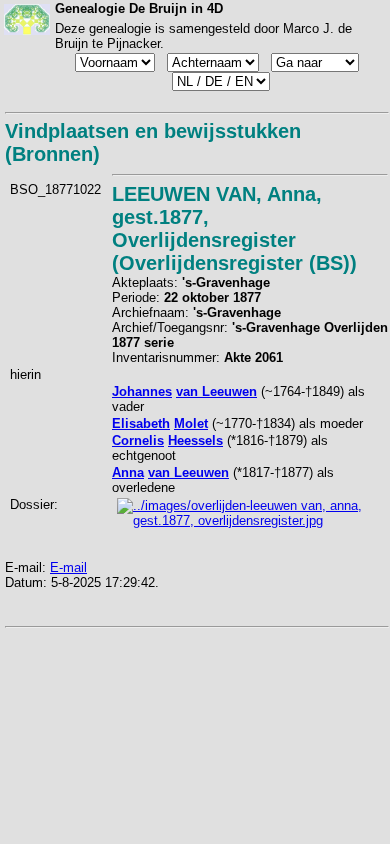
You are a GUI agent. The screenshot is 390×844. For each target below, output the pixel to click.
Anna (128, 472)
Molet (191, 423)
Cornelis (138, 440)
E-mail (68, 567)
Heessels (195, 440)
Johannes (142, 391)
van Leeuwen (216, 391)
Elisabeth (141, 423)
